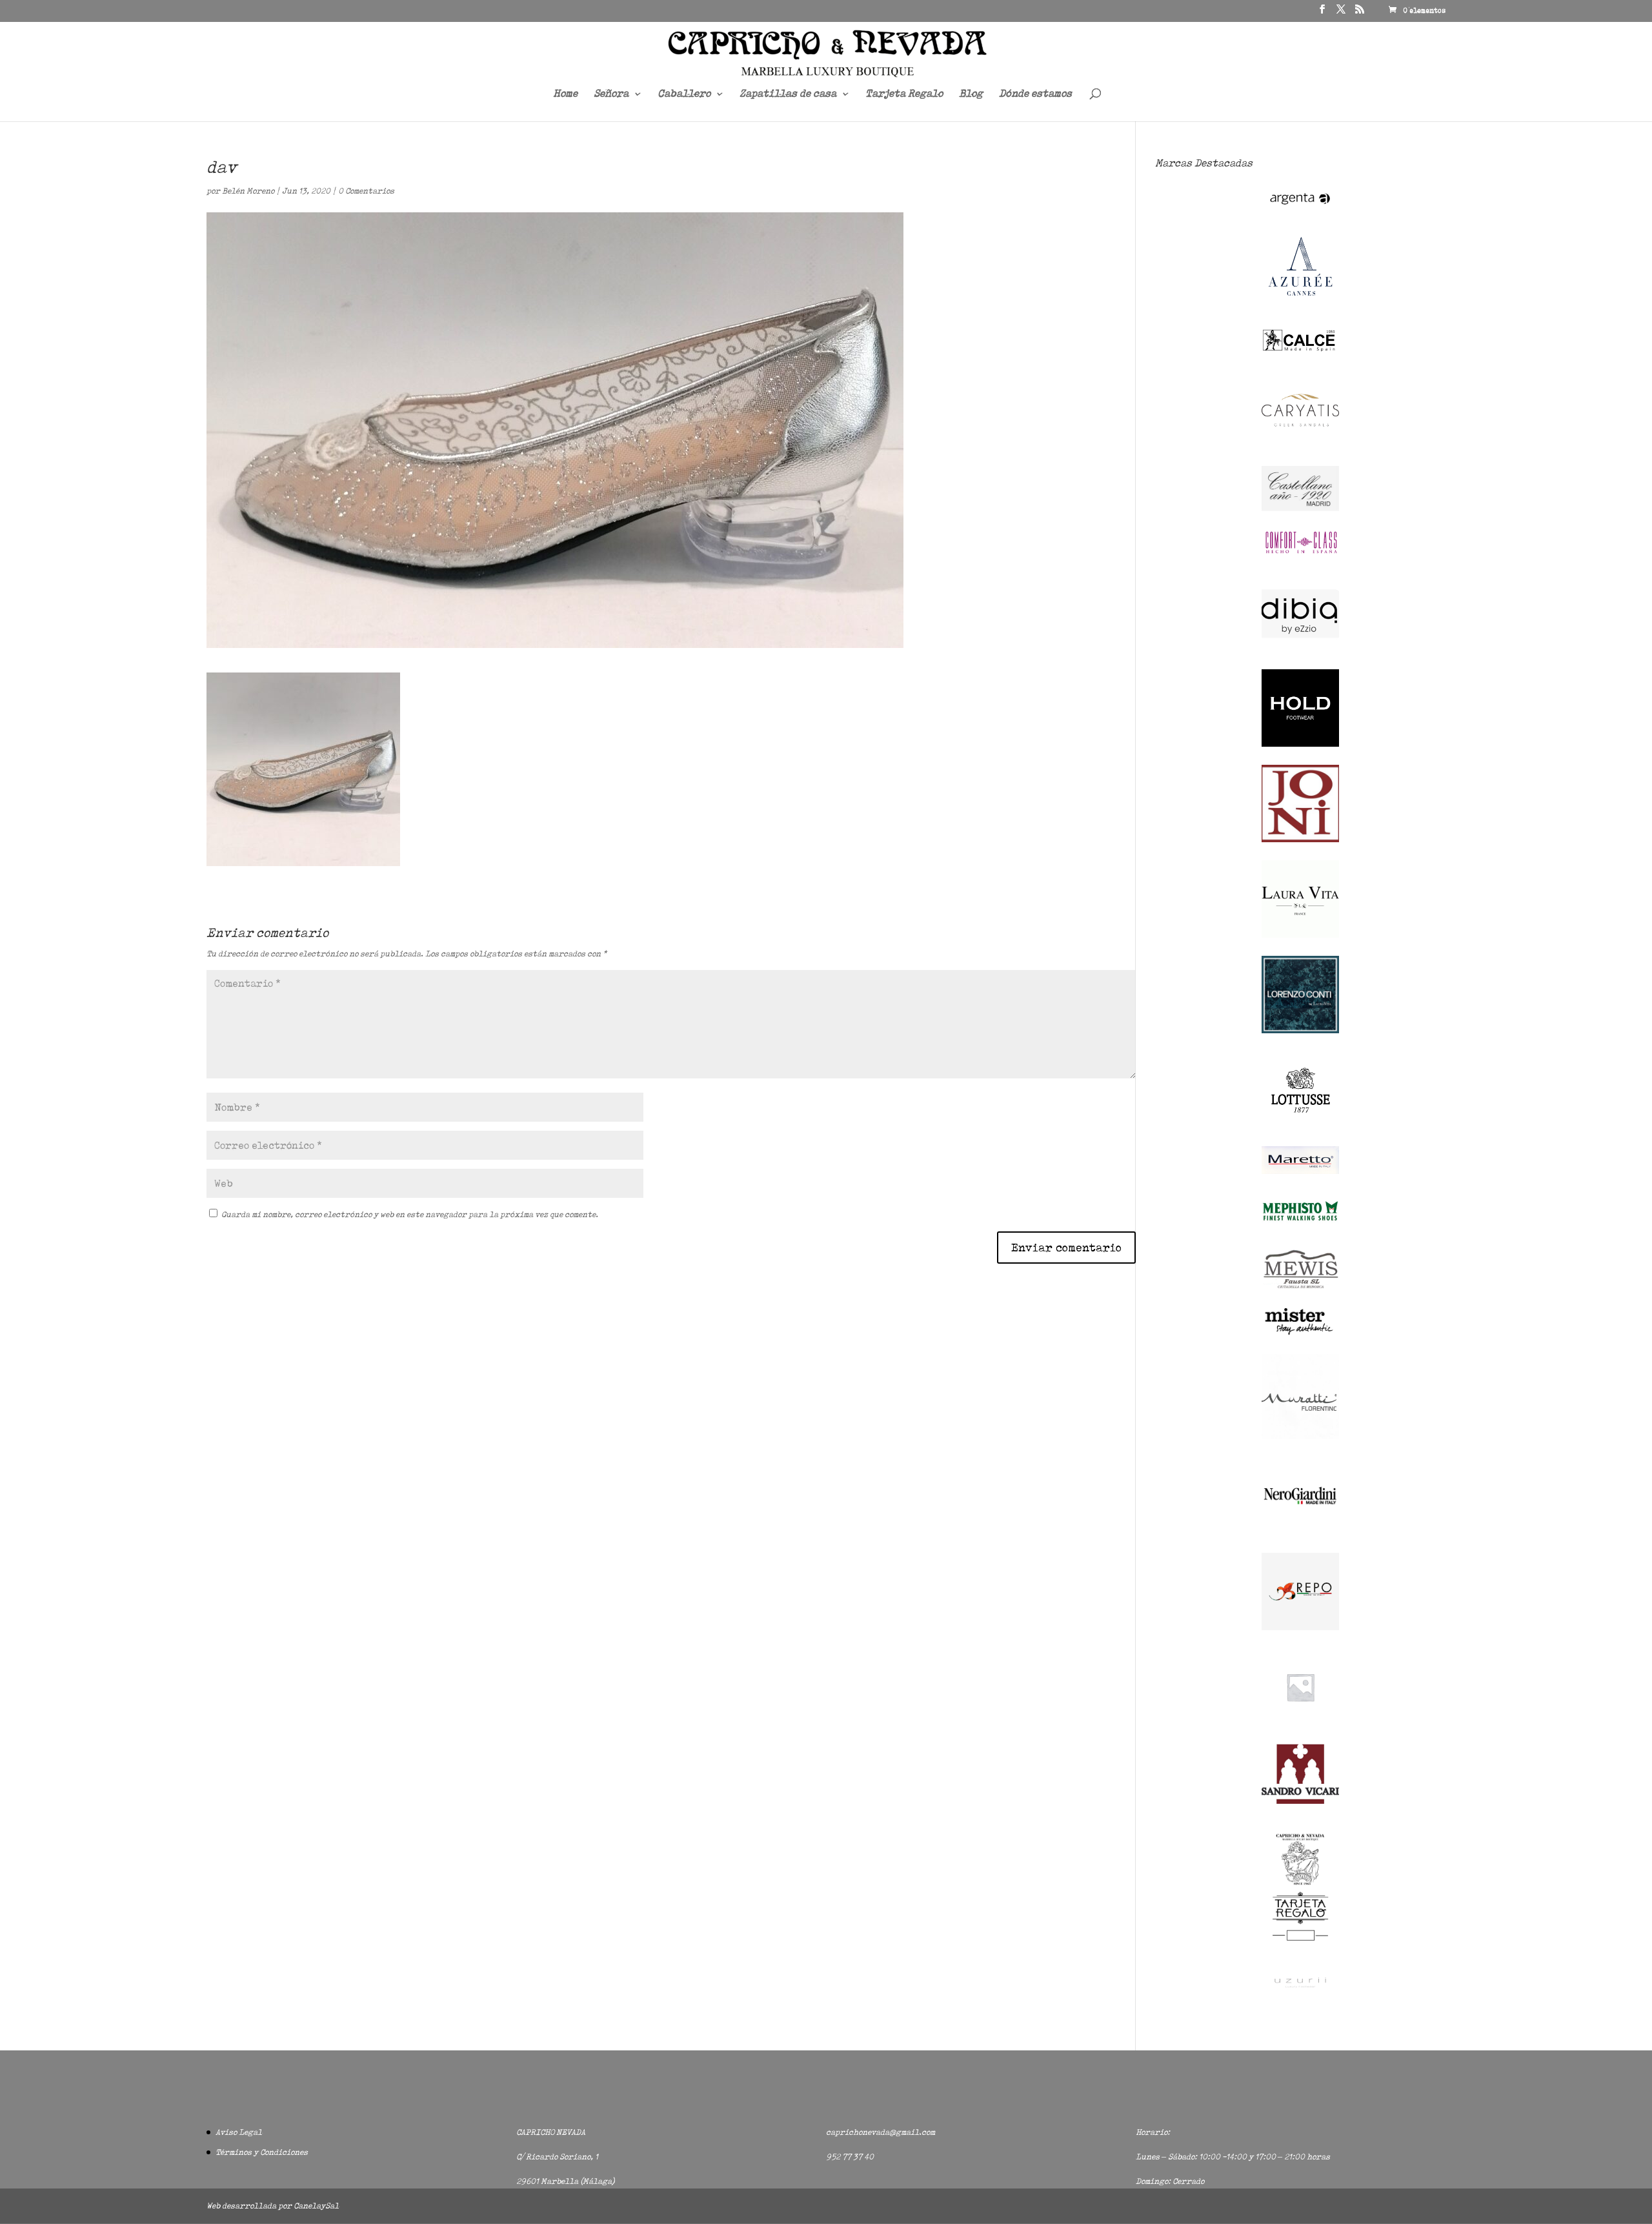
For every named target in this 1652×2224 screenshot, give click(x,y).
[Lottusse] (1300, 1126)
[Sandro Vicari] (1300, 1801)
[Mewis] (1300, 1287)
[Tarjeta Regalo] (1300, 1943)
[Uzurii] (1300, 1998)
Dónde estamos (1035, 94)
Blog (971, 94)
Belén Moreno (248, 191)
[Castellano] (1300, 508)
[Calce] (1300, 350)
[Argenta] (1300, 211)
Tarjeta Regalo (904, 94)
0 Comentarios (366, 191)
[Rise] (1300, 1723)
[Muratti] (1300, 1436)
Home (565, 94)
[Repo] (1300, 1627)
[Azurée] (1300, 306)
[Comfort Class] (1300, 553)
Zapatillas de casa (788, 94)
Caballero (684, 94)
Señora (611, 94)
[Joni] (1300, 839)
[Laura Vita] (1300, 935)
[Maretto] (1300, 1171)
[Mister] (1300, 1333)
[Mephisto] (1300, 1228)
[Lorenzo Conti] (1300, 1030)
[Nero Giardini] (1300, 1532)
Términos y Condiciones (262, 2152)
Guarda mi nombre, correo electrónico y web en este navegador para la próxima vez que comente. (410, 1214)
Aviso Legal (239, 2132)
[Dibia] (1300, 649)
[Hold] (1300, 744)
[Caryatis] (1300, 446)
